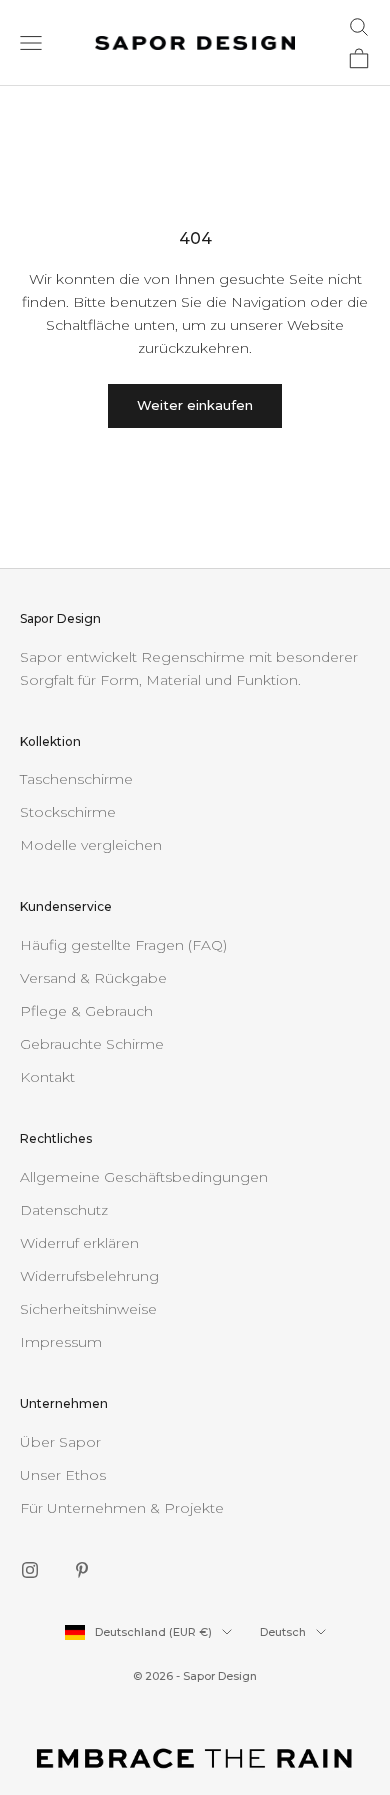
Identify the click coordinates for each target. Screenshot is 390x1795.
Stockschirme (68, 812)
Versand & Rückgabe (93, 978)
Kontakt (47, 1077)
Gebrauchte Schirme (92, 1044)
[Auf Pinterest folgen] (82, 1570)
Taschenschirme (76, 779)
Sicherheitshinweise (88, 1309)
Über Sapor (60, 1442)
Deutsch (283, 1632)
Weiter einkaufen (195, 405)
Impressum (61, 1342)
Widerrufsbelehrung (89, 1276)
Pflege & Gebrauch (86, 1011)
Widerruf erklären (79, 1243)
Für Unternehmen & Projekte (122, 1508)
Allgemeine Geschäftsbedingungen (144, 1177)
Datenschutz (64, 1210)
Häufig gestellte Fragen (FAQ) (123, 945)
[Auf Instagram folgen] (30, 1570)
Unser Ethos (63, 1475)
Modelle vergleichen (91, 845)
